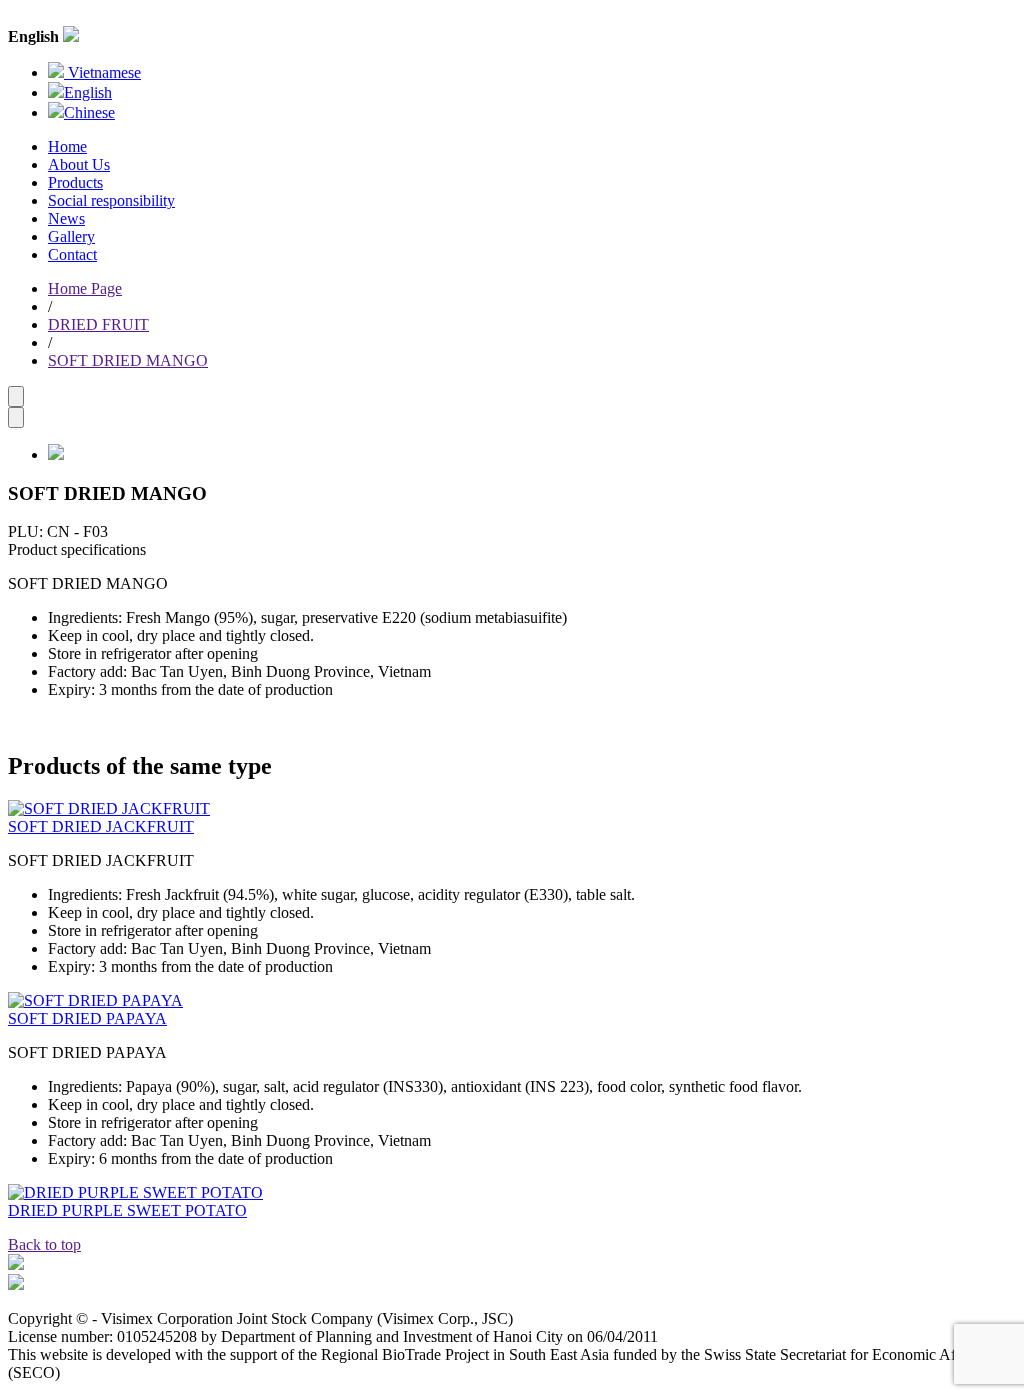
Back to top (44, 1244)
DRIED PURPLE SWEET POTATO (127, 1210)
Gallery (71, 236)
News (66, 218)
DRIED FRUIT (98, 324)
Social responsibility (111, 200)
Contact (72, 254)
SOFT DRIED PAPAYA (87, 1018)
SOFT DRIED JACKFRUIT (101, 826)
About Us (79, 164)
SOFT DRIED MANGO (128, 360)
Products (75, 182)
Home (67, 146)
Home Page (85, 288)
